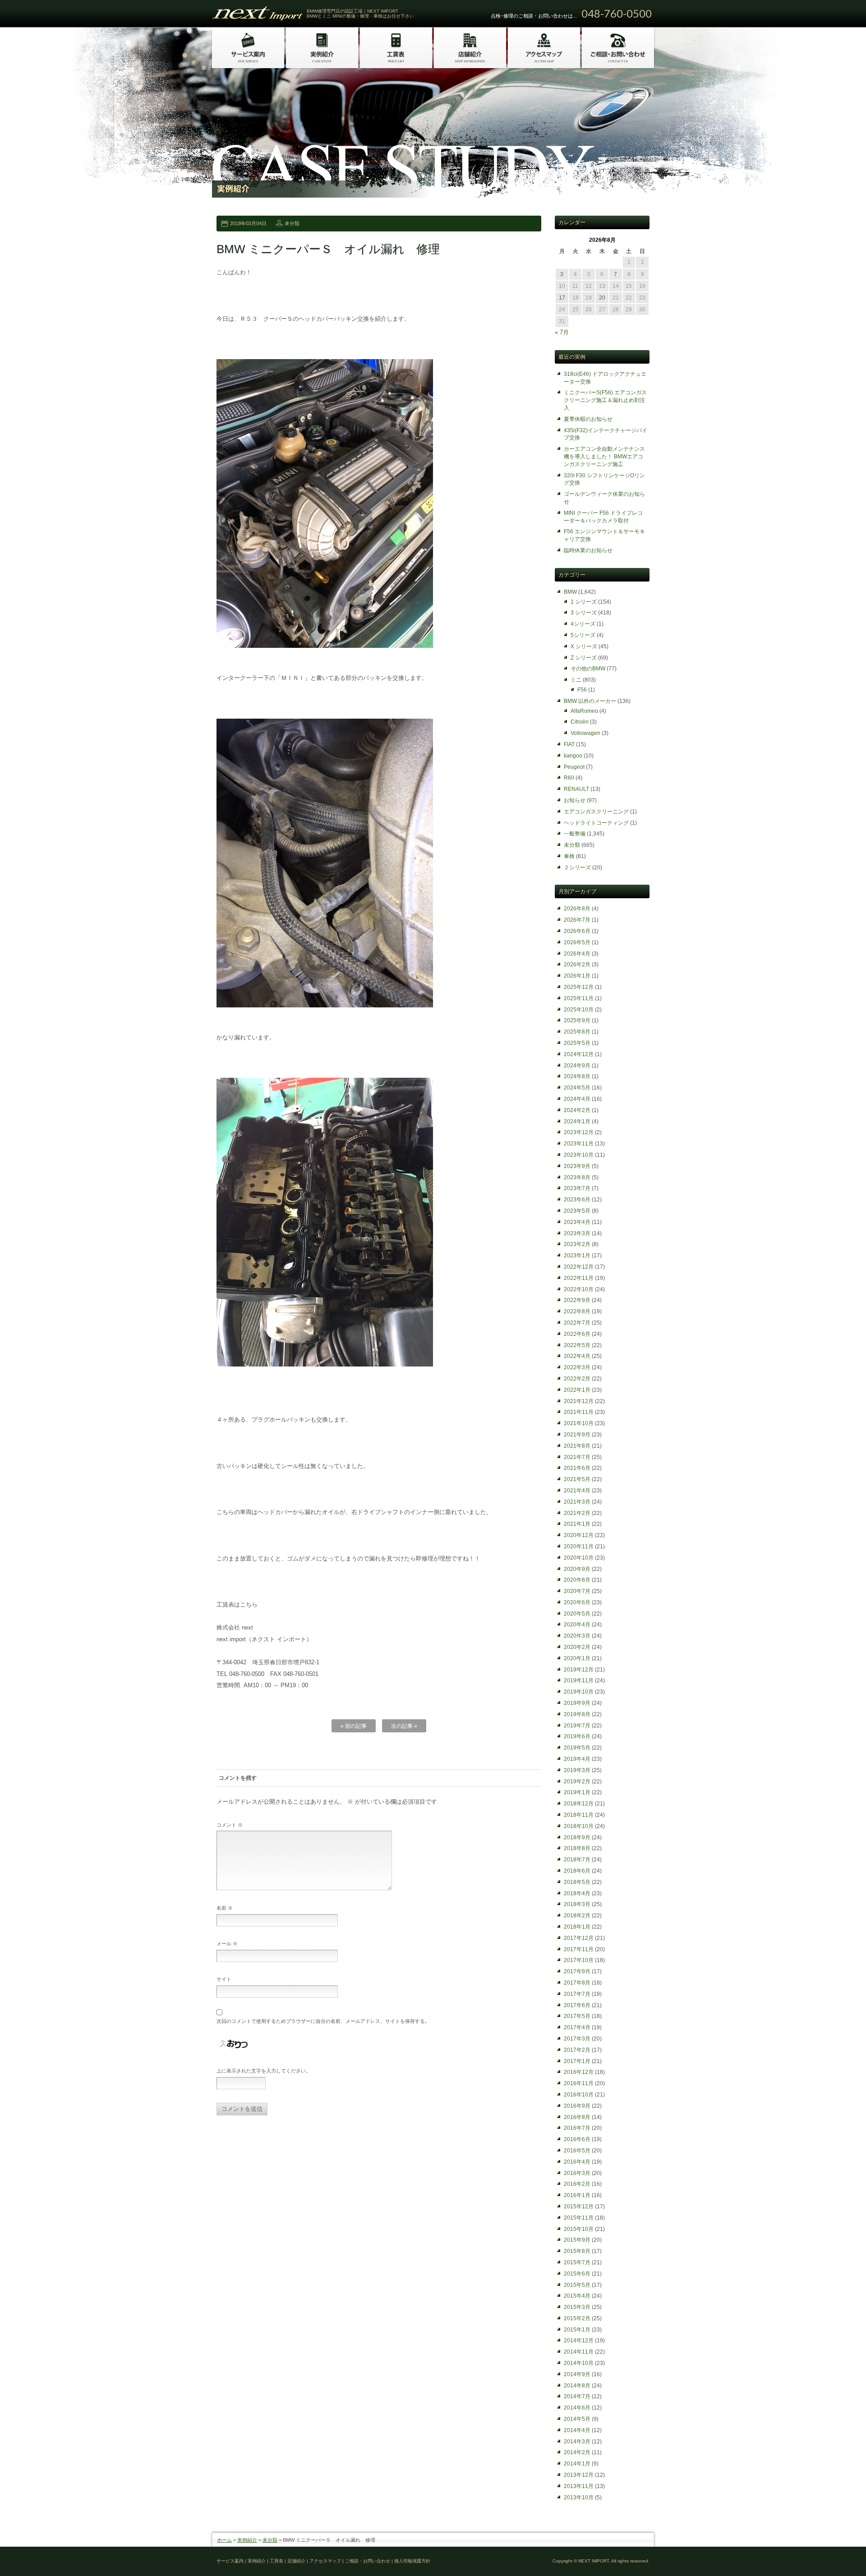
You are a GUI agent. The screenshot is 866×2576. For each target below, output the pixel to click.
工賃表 (276, 2561)
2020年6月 (577, 1602)
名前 (225, 1908)
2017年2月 (577, 2050)
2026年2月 (577, 965)
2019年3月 (577, 1770)
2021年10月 (579, 1423)
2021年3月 (577, 1502)
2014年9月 (577, 2374)
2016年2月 (577, 2184)
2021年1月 (577, 1524)
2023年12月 (579, 1132)
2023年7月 (577, 1188)
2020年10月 (579, 1558)
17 (562, 298)
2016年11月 (579, 2083)
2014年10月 (579, 2363)
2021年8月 (577, 1446)
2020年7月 (577, 1591)
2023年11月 (579, 1144)
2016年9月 (577, 2106)
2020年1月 (577, 1658)
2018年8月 (577, 1848)
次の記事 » (404, 1726)
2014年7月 (577, 2396)
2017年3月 (577, 2039)
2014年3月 (577, 2442)
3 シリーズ (584, 613)
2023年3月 (577, 1233)
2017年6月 (577, 2005)
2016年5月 (577, 2151)
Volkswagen (585, 733)
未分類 (292, 223)
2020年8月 (577, 1580)
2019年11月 (579, 1680)
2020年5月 (577, 1614)
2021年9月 (577, 1435)
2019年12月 (579, 1670)
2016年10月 (579, 2095)
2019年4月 (577, 1759)
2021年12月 (579, 1401)
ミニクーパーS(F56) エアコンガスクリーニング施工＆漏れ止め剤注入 (605, 400)
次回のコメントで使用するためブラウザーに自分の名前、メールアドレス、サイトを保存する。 (323, 2021)
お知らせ (575, 800)
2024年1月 (577, 1122)
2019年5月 (577, 1748)
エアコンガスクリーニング (596, 812)
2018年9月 (577, 1837)
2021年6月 (577, 1468)
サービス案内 (230, 2561)
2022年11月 (579, 1278)
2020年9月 (577, 1569)
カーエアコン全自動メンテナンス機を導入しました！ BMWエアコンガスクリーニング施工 (604, 457)
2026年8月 (577, 909)
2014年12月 (579, 2341)
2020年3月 (577, 1636)
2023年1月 (577, 1256)
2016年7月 (577, 2128)
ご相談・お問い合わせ (368, 2561)
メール (227, 1944)
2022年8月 (577, 1311)
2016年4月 (577, 2162)
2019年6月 (577, 1736)
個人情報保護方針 (412, 2561)
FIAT (569, 744)
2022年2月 (577, 1379)
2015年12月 (579, 2207)
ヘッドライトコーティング (596, 823)
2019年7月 (577, 1726)
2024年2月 (577, 1110)
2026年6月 (577, 931)
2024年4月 (577, 1099)
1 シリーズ (584, 602)
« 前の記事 (354, 1726)
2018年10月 (579, 1826)
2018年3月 (577, 1904)
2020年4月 (577, 1625)
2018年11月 (579, 1815)
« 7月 (562, 332)
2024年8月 (577, 1076)
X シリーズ (584, 646)
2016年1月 (577, 2195)
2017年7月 (577, 1994)
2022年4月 (577, 1356)
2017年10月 (579, 1960)
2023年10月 (579, 1155)
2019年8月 (577, 1714)
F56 (582, 690)
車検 (569, 856)
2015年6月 (577, 2274)
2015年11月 (579, 2218)
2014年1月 (577, 2464)
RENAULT (576, 789)
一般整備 (575, 834)
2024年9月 (577, 1066)
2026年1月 (577, 976)
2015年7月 (577, 2262)
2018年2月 (577, 1916)
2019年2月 (577, 1782)
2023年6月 (577, 1200)
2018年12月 (579, 1804)
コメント (230, 1825)
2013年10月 (579, 2498)
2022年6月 (577, 1334)
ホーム (224, 2540)
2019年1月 (577, 1792)
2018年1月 (577, 1927)
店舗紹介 (296, 2561)
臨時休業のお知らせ (588, 550)
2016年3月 (577, 2173)
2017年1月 (577, 2061)
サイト (224, 1979)
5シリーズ (583, 635)
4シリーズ (583, 624)
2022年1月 (577, 1390)
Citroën (580, 722)
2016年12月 (579, 2072)
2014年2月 (577, 2452)
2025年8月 (577, 1032)
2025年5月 (577, 1043)
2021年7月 (577, 1457)
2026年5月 (577, 942)
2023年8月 (577, 1177)
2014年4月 (577, 2430)
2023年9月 (577, 1166)
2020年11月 (579, 1547)
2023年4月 (577, 1222)
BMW (570, 592)
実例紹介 (247, 2540)
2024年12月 (579, 1054)
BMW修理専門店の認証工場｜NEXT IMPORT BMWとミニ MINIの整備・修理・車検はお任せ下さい (360, 14)
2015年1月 (577, 2330)
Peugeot (574, 767)
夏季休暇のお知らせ (588, 419)
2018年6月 (577, 1871)
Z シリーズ (584, 658)
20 (602, 298)
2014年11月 (579, 2352)
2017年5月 (577, 2016)
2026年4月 (577, 954)
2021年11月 (579, 1412)
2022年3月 (577, 1367)
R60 (569, 778)
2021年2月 (577, 1513)
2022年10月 (579, 1289)
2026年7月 (577, 920)
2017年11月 (579, 1949)
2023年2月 (577, 1244)
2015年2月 (577, 2318)
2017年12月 (579, 1938)
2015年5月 (577, 2285)
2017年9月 (577, 1971)
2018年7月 (577, 1860)
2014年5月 (577, 2419)
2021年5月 (577, 1479)
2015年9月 (577, 2240)
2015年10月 (579, 2229)
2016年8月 (577, 2117)
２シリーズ (577, 868)
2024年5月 (577, 1088)
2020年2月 (577, 1647)
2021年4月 (577, 1491)
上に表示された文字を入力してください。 (264, 2071)
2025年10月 (579, 1010)
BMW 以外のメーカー (590, 701)
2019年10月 (579, 1692)
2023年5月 (577, 1211)
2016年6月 (577, 2139)
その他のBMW (588, 669)
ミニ (576, 680)
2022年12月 (579, 1267)
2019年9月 (577, 1703)
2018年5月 (577, 1882)
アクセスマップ (325, 2561)
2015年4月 (577, 2296)
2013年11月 (579, 2486)
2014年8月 (577, 2386)
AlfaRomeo (584, 711)
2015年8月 (577, 2251)
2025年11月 (579, 998)
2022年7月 (577, 1323)
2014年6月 (577, 2408)
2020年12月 (579, 1535)
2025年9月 (577, 1020)
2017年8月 (577, 1983)
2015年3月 (577, 2307)
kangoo (573, 756)
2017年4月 (577, 2027)
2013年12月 (579, 2475)
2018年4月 (577, 1893)
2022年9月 (577, 1300)
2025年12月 (579, 987)
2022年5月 (577, 1345)
